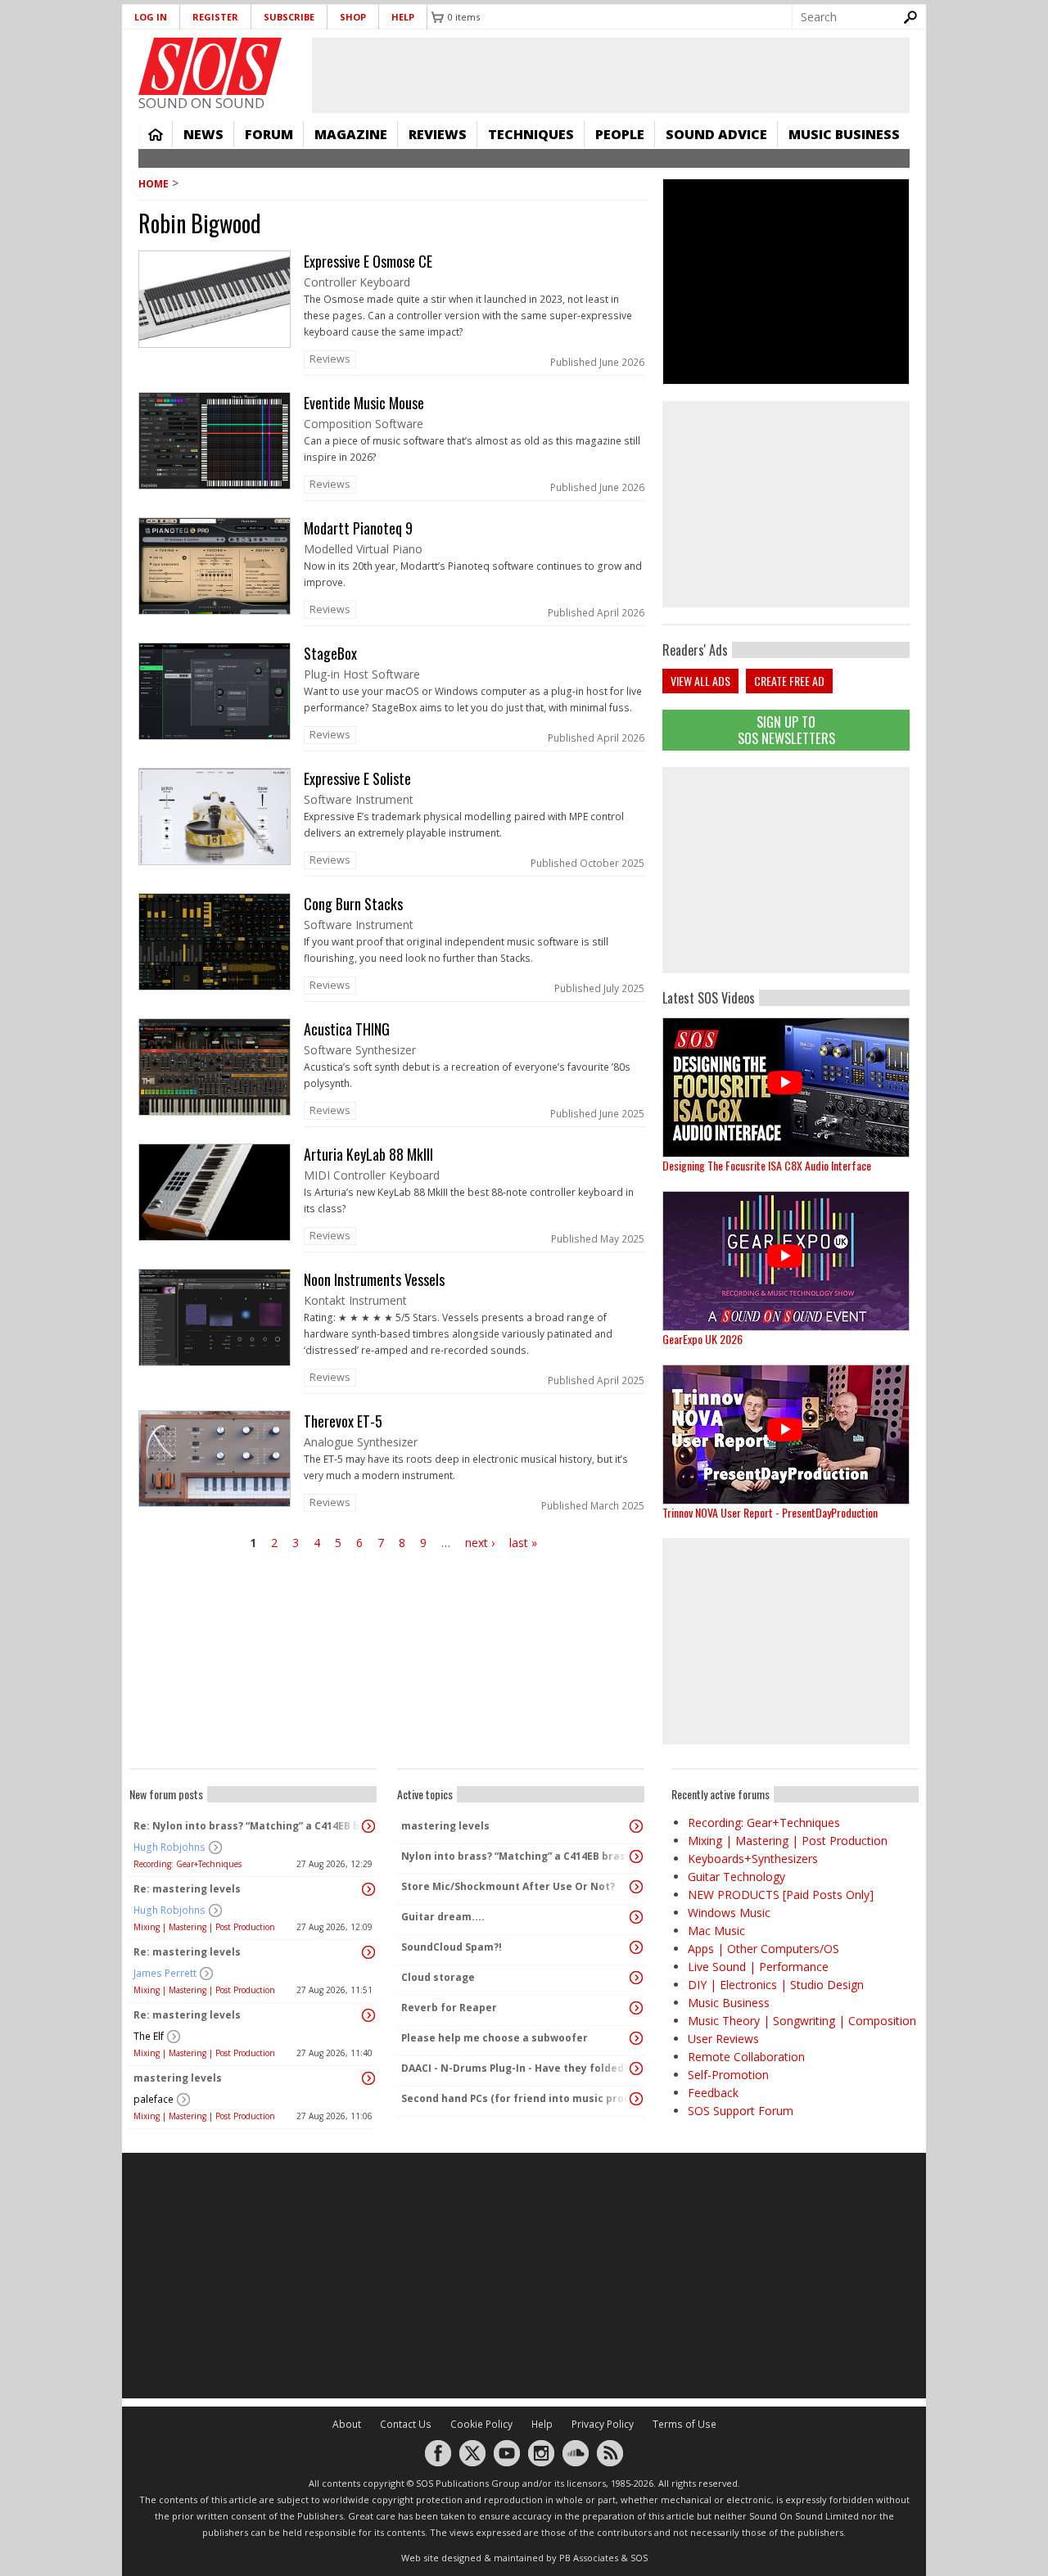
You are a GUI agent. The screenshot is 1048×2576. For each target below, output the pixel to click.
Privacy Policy (603, 2424)
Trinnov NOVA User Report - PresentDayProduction (770, 1512)
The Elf (149, 2036)
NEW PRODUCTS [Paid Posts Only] (781, 1895)
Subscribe (289, 17)
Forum (269, 134)
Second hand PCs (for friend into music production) (517, 2098)
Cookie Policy (481, 2424)
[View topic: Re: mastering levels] (368, 1889)
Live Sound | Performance (758, 1967)
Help (403, 17)
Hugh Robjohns (169, 1847)
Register (215, 17)
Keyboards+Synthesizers (753, 1859)
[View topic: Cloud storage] (636, 1978)
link (393, 313)
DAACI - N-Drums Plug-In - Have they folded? (515, 2068)
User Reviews (723, 2039)
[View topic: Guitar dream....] (636, 1917)
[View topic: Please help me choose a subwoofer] (636, 2038)
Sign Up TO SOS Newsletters (786, 730)
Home (156, 134)
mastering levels (178, 2078)
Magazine (351, 134)
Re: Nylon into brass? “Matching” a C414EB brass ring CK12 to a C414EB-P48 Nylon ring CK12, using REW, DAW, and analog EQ (249, 1826)
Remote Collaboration (746, 2057)
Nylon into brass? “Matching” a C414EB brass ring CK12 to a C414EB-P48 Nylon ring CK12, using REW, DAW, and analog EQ (517, 1856)
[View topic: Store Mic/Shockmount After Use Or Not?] (636, 1887)
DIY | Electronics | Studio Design (776, 1985)
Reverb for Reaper (449, 2008)
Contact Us (406, 2424)
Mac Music (716, 1931)
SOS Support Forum (741, 2111)
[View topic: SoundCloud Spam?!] (636, 1947)
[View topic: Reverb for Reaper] (636, 2008)
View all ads (700, 681)
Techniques (531, 134)
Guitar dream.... (443, 1917)
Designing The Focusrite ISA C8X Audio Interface (767, 1165)
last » (523, 1543)
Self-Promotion (728, 2075)
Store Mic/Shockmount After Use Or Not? (508, 1886)
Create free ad (789, 681)
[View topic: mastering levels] (368, 2078)
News (203, 134)
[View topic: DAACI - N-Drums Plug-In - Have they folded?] (636, 2068)
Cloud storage (438, 1977)
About (347, 2424)
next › (480, 1543)
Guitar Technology (736, 1877)
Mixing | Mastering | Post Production (204, 1927)
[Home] (210, 66)
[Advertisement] (786, 870)
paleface (154, 2099)
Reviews (438, 134)
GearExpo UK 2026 (702, 1339)
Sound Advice (716, 134)
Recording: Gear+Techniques (187, 1864)
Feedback (713, 2093)
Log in (151, 17)
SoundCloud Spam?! (452, 1947)
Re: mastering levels (187, 1889)
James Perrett (165, 1973)
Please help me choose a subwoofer (495, 2038)
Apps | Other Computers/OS (763, 1949)
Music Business (844, 134)
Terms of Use (684, 2424)
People (620, 134)
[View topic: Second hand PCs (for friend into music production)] (636, 2099)
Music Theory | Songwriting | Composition (802, 2021)
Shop (353, 17)
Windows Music (729, 1913)
